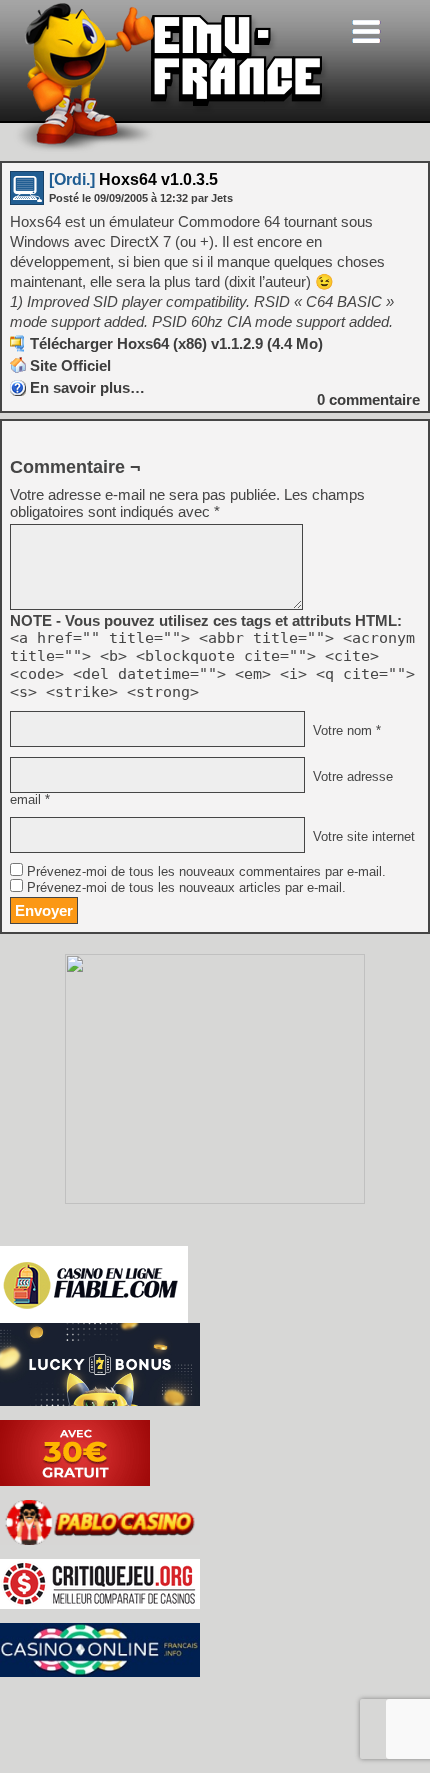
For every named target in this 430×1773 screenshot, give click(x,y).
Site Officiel (70, 365)
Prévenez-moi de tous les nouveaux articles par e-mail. (186, 888)
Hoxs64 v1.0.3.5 (133, 179)
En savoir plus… (87, 387)
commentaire (368, 399)
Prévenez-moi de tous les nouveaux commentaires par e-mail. (206, 872)
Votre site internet (362, 837)
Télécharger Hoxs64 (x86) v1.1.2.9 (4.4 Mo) (176, 343)
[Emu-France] (171, 148)
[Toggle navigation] (366, 31)
